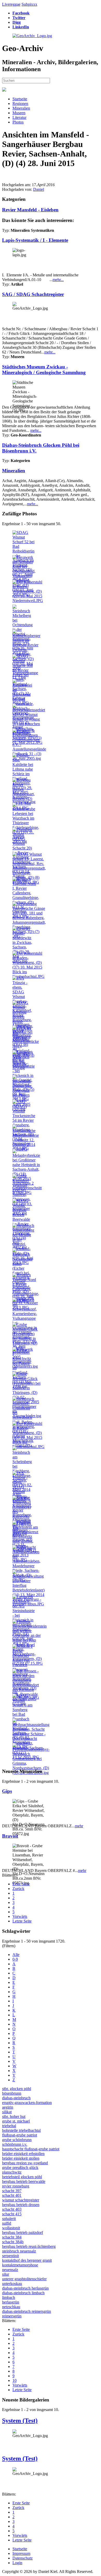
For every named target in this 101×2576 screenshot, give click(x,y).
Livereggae (11, 4)
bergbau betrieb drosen (21, 2205)
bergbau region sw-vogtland (25, 2163)
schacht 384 (12, 2237)
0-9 (15, 1959)
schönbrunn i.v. (15, 2144)
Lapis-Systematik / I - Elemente (35, 240)
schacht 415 (12, 2214)
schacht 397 (12, 2191)
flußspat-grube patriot (20, 2135)
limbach (9, 2297)
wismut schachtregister (21, 2200)
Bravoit (10, 1836)
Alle (16, 1955)
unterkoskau (12, 2284)
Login (17, 2563)
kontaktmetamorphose (20, 2265)
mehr (79, 1826)
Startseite (20, 99)
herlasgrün (11, 2302)
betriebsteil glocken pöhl (22, 2177)
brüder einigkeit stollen (21, 2158)
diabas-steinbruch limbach (23, 2293)
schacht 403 (12, 2209)
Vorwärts (20, 1916)
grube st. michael (16, 2121)
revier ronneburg (16, 2186)
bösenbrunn (12, 2093)
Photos (18, 122)
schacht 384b (13, 2242)
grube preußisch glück (20, 2168)
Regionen (20, 104)
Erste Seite (21, 1884)
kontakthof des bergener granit (27, 2260)
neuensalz (10, 2270)
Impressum (21, 2553)
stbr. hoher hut (14, 2116)
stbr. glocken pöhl (17, 2089)
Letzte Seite (22, 1921)
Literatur (19, 117)
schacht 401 (12, 2195)
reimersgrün (12, 2316)
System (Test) (20, 2421)
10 (15, 2380)
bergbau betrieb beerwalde (24, 2181)
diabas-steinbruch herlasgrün (25, 2288)
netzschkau (11, 2307)
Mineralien (21, 108)
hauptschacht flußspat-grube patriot (31, 2149)
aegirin (8, 2107)
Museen (19, 113)
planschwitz (12, 2172)
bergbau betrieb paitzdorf (23, 2232)
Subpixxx (29, 4)
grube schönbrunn (17, 2140)
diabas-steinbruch (16, 2098)
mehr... (58, 280)
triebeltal (9, 2126)
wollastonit (11, 2228)
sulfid (7, 2223)
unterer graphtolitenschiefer (24, 2279)
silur (6, 2274)
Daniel (39, 189)
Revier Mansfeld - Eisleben (30, 210)
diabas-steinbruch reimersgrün (27, 2311)
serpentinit (10, 2256)
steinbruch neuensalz (19, 2251)
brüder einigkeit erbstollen (23, 2154)
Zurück (18, 1889)
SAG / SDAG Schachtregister (33, 294)
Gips (7, 1791)
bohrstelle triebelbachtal (21, 2130)
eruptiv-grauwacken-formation (27, 2103)
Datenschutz (23, 2558)
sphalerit (9, 2219)
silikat (7, 2112)
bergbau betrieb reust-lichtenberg (29, 2246)
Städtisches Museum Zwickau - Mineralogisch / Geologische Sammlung (44, 370)
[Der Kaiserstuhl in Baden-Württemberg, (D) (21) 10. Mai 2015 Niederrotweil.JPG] (28, 601)
